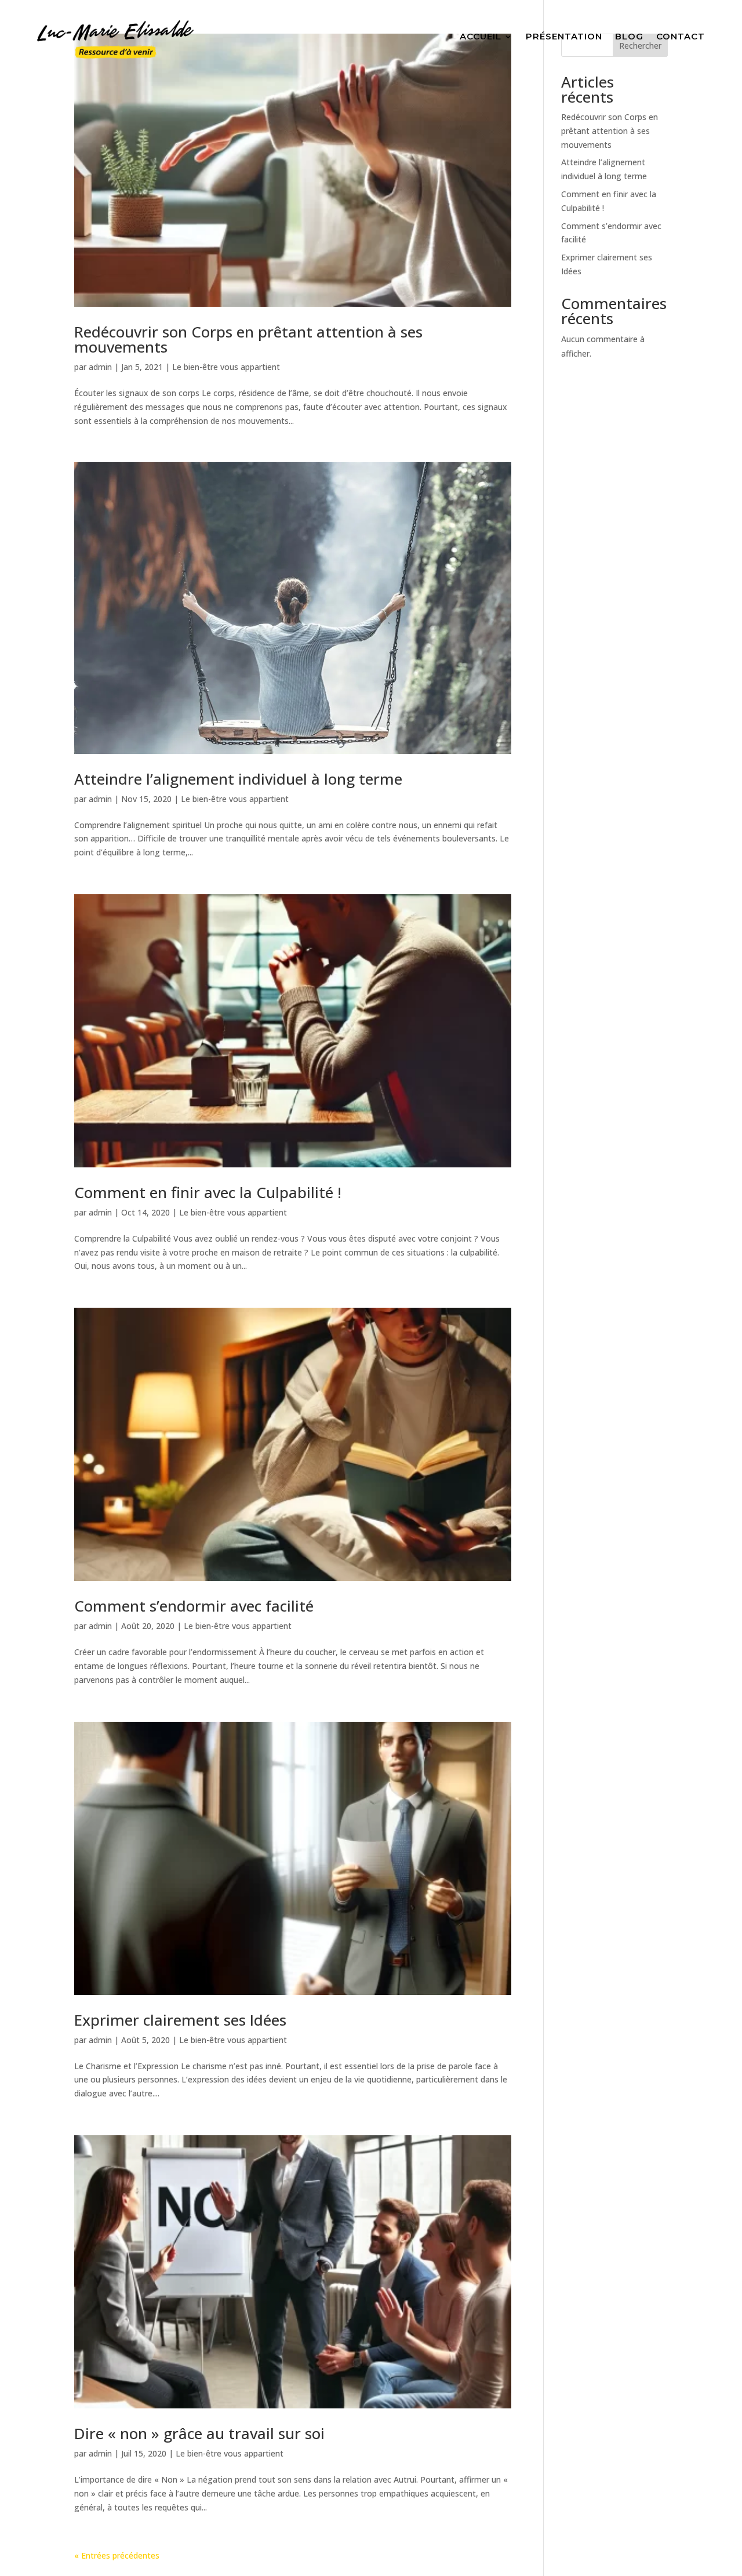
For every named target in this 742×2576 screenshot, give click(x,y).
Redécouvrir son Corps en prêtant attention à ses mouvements (248, 339)
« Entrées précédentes (117, 2555)
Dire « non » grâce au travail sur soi (199, 2433)
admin (100, 367)
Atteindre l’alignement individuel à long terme (238, 779)
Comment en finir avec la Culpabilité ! (208, 1192)
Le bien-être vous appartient (226, 367)
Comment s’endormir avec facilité (194, 1606)
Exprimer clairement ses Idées (180, 2020)
